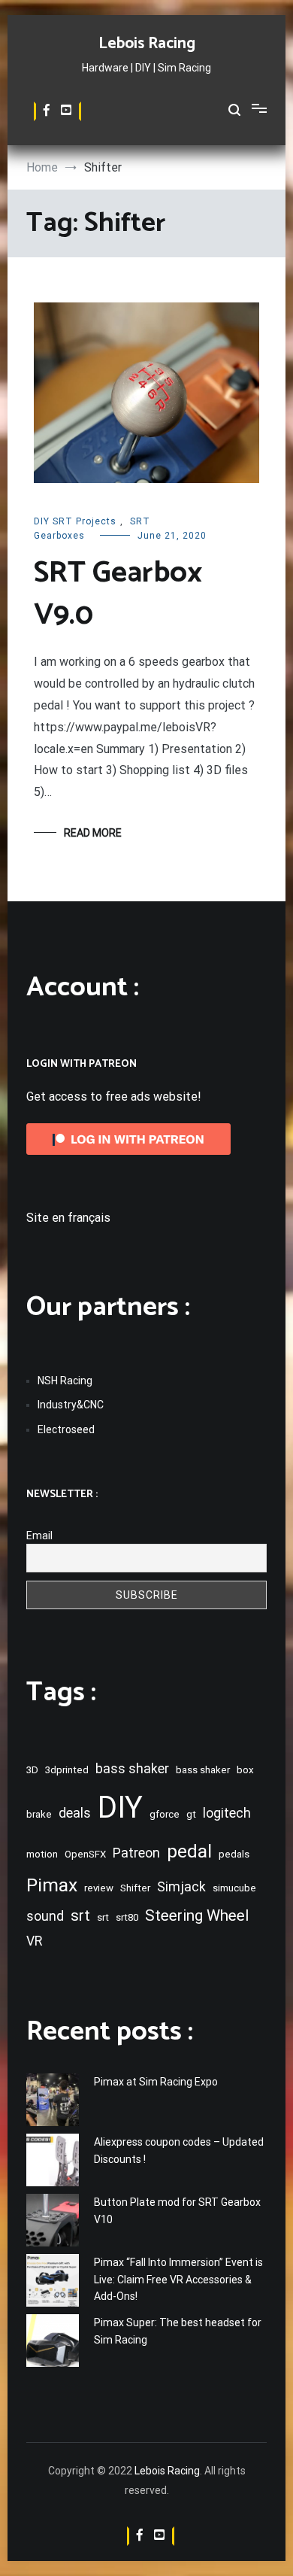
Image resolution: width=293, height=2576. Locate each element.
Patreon (136, 1853)
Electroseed (66, 1429)
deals (75, 1813)
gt (191, 1814)
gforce (165, 1814)
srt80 (127, 1917)
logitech (227, 1813)
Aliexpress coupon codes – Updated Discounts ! (179, 2150)
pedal (189, 1851)
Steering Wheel (197, 1915)
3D (32, 1770)
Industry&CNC (71, 1405)
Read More (93, 833)
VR (34, 1941)
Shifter (135, 1888)
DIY (120, 1807)
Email (39, 1536)
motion (42, 1854)
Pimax (52, 1885)
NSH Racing (65, 1381)
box (245, 1770)
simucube (234, 1888)
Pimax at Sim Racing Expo (156, 2082)
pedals (234, 1854)
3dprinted (67, 1770)
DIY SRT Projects (75, 521)
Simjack (181, 1887)
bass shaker (132, 1769)
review (99, 1888)
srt (80, 1915)
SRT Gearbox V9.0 (118, 594)
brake (39, 1814)
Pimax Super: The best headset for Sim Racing (178, 2331)
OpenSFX (85, 1854)
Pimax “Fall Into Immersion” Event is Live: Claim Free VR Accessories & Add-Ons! (178, 2279)
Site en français (68, 1218)
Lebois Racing (147, 44)
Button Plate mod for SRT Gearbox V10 (177, 2210)
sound (45, 1916)
